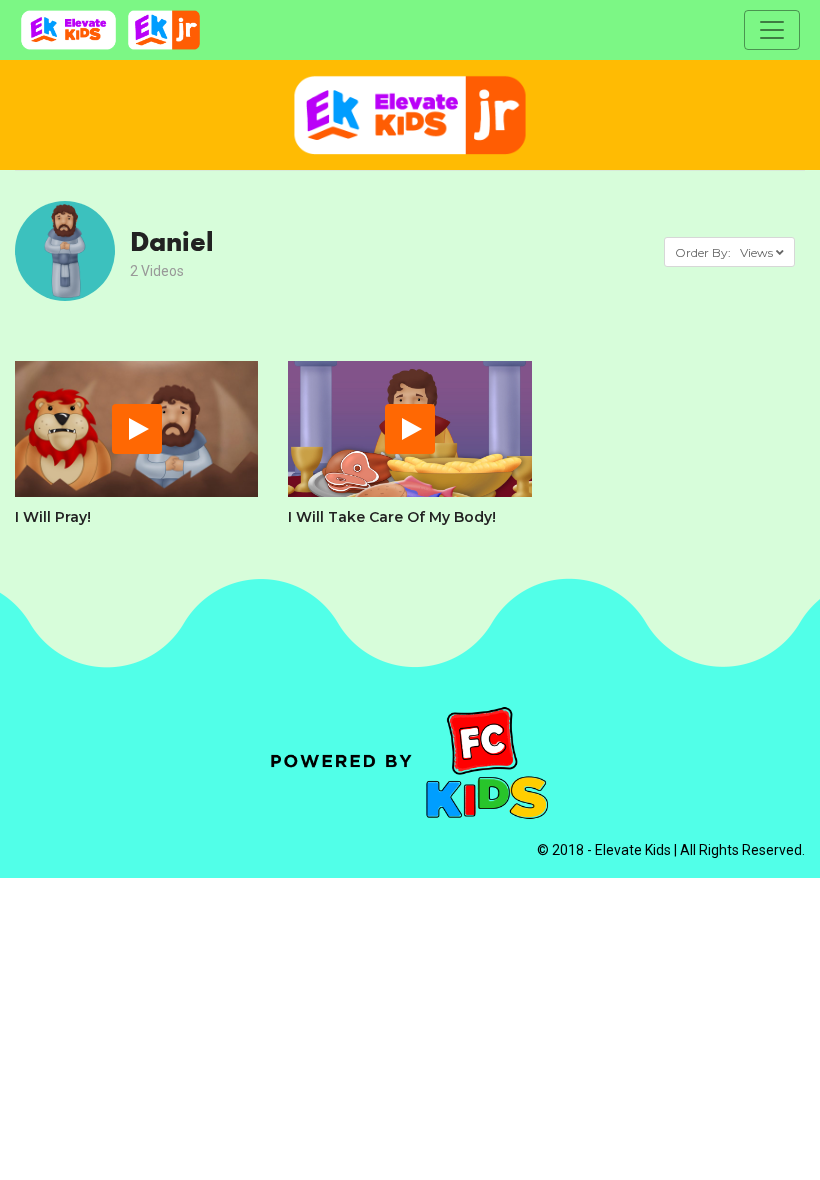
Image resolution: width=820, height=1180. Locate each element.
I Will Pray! (53, 517)
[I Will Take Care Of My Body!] (409, 429)
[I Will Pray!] (136, 429)
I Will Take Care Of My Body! (392, 517)
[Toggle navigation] (772, 30)
